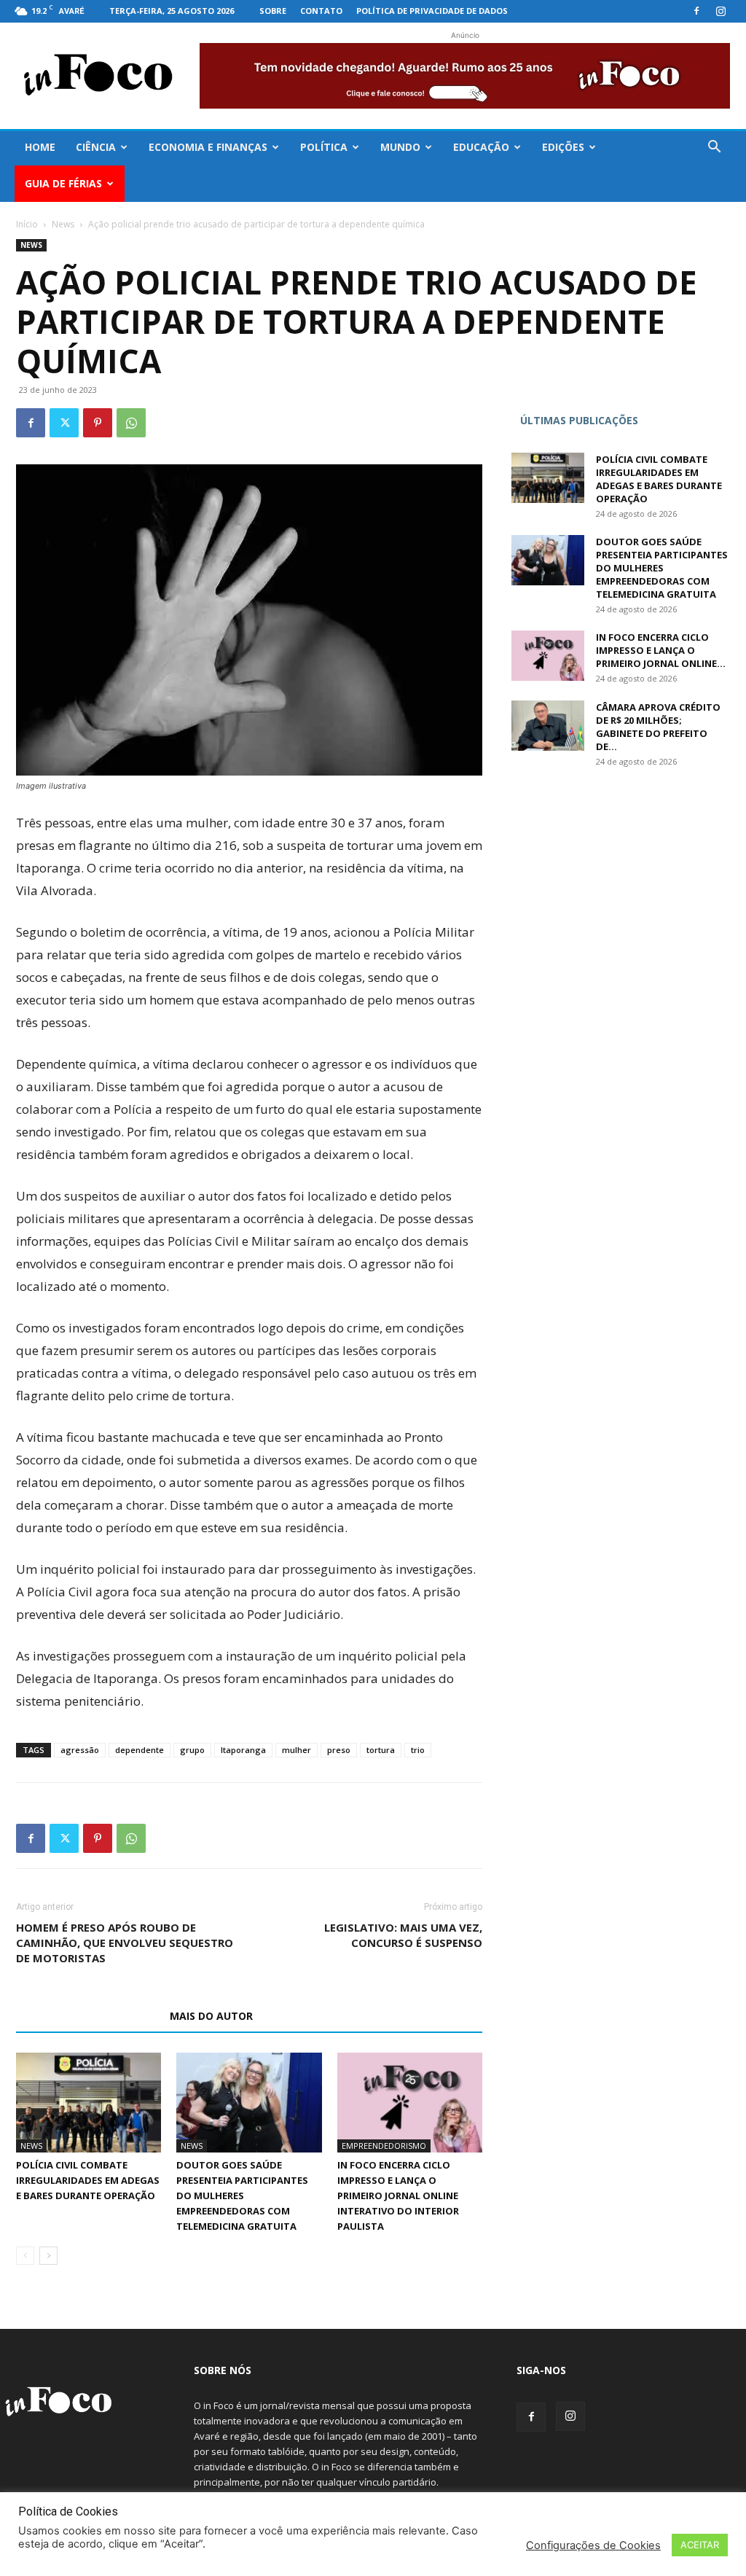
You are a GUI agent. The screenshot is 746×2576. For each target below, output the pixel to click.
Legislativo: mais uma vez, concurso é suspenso (403, 1935)
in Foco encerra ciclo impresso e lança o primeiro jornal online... (661, 650)
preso (339, 1750)
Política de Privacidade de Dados (432, 11)
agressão (80, 1750)
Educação (481, 147)
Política (324, 147)
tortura (381, 1750)
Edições (563, 147)
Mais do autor (211, 2016)
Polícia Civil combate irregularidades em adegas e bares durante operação (88, 2180)
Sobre (273, 11)
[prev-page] (25, 2256)
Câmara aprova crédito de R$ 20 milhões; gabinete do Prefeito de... (658, 727)
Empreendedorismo (384, 2146)
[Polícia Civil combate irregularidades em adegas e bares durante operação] (89, 2103)
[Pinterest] (98, 423)
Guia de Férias (63, 183)
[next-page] (48, 2256)
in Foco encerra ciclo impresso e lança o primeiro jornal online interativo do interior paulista (398, 2196)
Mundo (400, 147)
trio (418, 1750)
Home (40, 147)
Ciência (96, 147)
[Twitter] (64, 423)
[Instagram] (721, 11)
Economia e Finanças (208, 147)
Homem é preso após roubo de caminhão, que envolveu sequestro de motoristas (125, 1943)
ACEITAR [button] (700, 2545)
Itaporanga (243, 1750)
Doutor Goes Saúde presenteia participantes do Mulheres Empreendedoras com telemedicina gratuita (242, 2196)
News (63, 224)
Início (27, 224)
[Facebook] (696, 11)
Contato (321, 11)
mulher (297, 1750)
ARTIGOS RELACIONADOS (89, 2016)
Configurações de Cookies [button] (593, 2545)
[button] (714, 148)
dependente (140, 1750)
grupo (192, 1750)
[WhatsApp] (131, 423)
